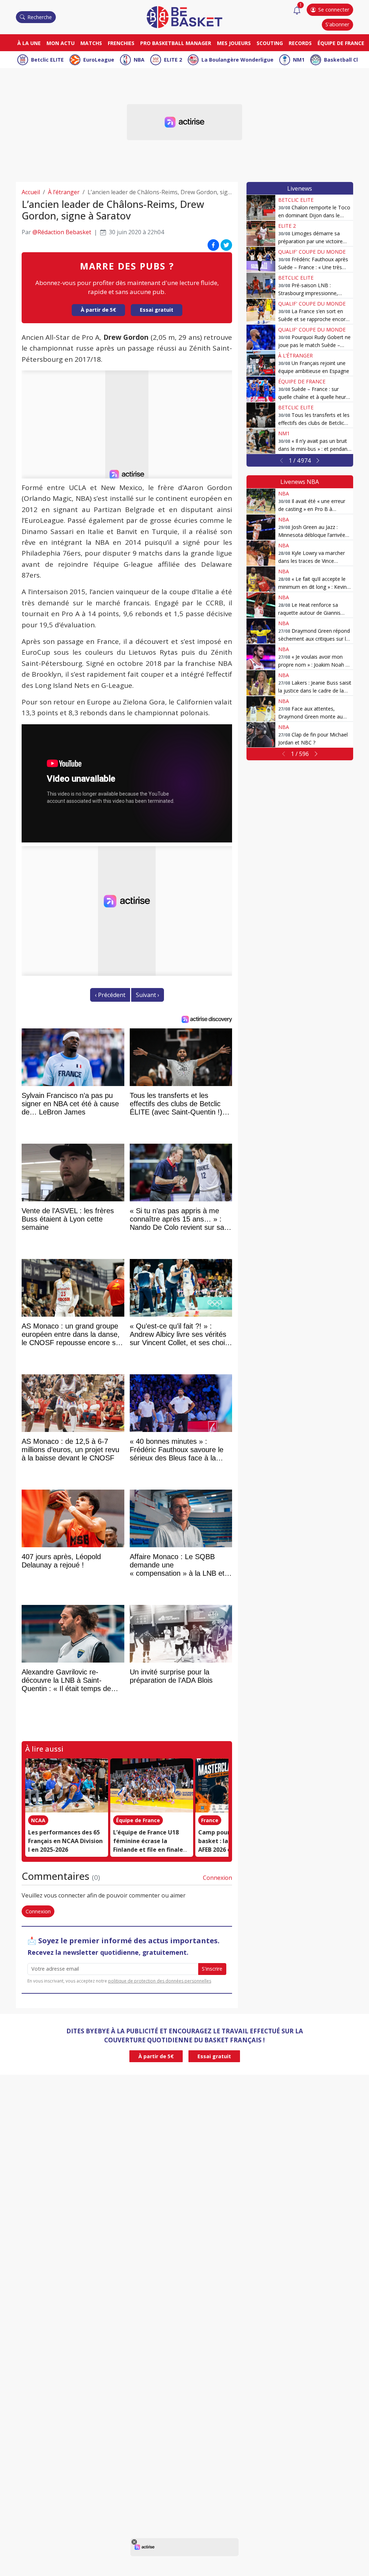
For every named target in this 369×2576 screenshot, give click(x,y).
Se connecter (334, 10)
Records (300, 43)
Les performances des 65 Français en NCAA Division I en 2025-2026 (65, 1841)
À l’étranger (64, 192)
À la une (29, 43)
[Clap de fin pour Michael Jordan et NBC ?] (261, 735)
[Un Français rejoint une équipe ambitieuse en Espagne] (261, 363)
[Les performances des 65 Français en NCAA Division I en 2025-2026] (67, 1785)
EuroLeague (99, 60)
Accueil (31, 192)
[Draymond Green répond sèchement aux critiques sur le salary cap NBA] (261, 631)
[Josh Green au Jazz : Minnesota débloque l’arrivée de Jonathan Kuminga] (261, 527)
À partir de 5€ (98, 310)
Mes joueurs (234, 43)
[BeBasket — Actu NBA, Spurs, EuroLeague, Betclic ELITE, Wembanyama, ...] (184, 17)
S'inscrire (212, 1969)
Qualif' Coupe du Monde (312, 252)
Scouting (270, 43)
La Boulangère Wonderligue (237, 60)
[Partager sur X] (226, 245)
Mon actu (61, 43)
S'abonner (337, 24)
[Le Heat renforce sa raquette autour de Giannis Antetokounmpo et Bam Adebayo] (261, 605)
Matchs (91, 43)
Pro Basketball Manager (176, 43)
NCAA (38, 1820)
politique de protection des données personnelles (160, 1981)
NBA (139, 60)
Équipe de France (341, 43)
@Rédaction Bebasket (62, 232)
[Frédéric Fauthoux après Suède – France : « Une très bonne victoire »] (261, 259)
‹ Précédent (110, 995)
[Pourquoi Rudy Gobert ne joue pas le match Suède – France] (261, 337)
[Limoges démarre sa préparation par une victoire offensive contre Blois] (261, 233)
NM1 (299, 60)
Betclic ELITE (47, 60)
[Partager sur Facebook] (213, 245)
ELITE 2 (173, 60)
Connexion (217, 1878)
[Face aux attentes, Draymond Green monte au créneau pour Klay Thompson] (261, 709)
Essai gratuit (157, 310)
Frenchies (121, 43)
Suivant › (148, 995)
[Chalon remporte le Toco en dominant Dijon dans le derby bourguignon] (261, 208)
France (210, 1820)
